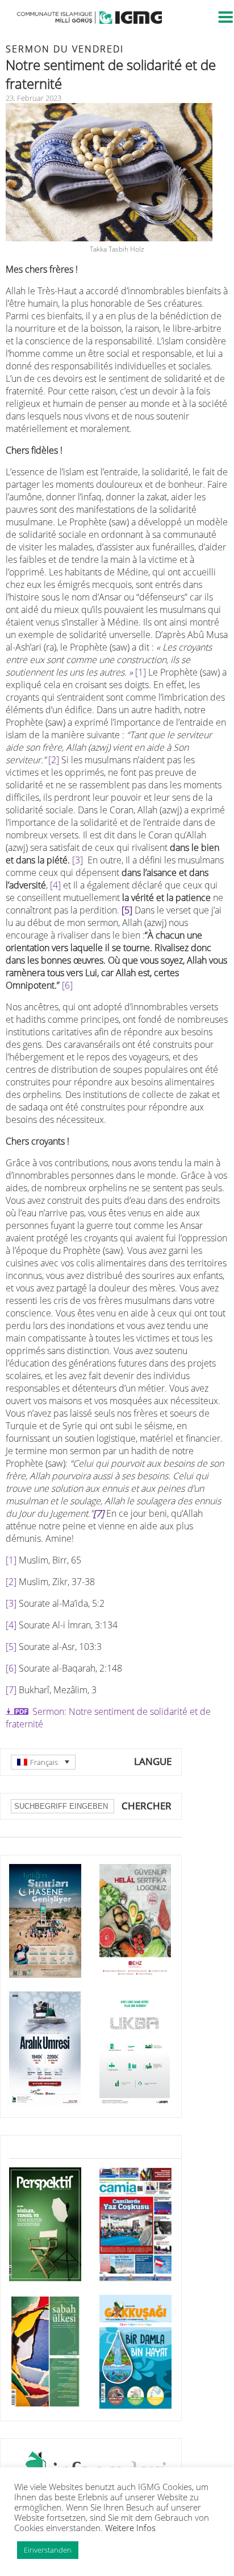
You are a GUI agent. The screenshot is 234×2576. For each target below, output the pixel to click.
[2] (54, 760)
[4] (55, 885)
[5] (127, 910)
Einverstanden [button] (48, 2550)
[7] (11, 1690)
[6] (67, 985)
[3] (78, 860)
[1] (141, 672)
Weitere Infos (130, 2528)
